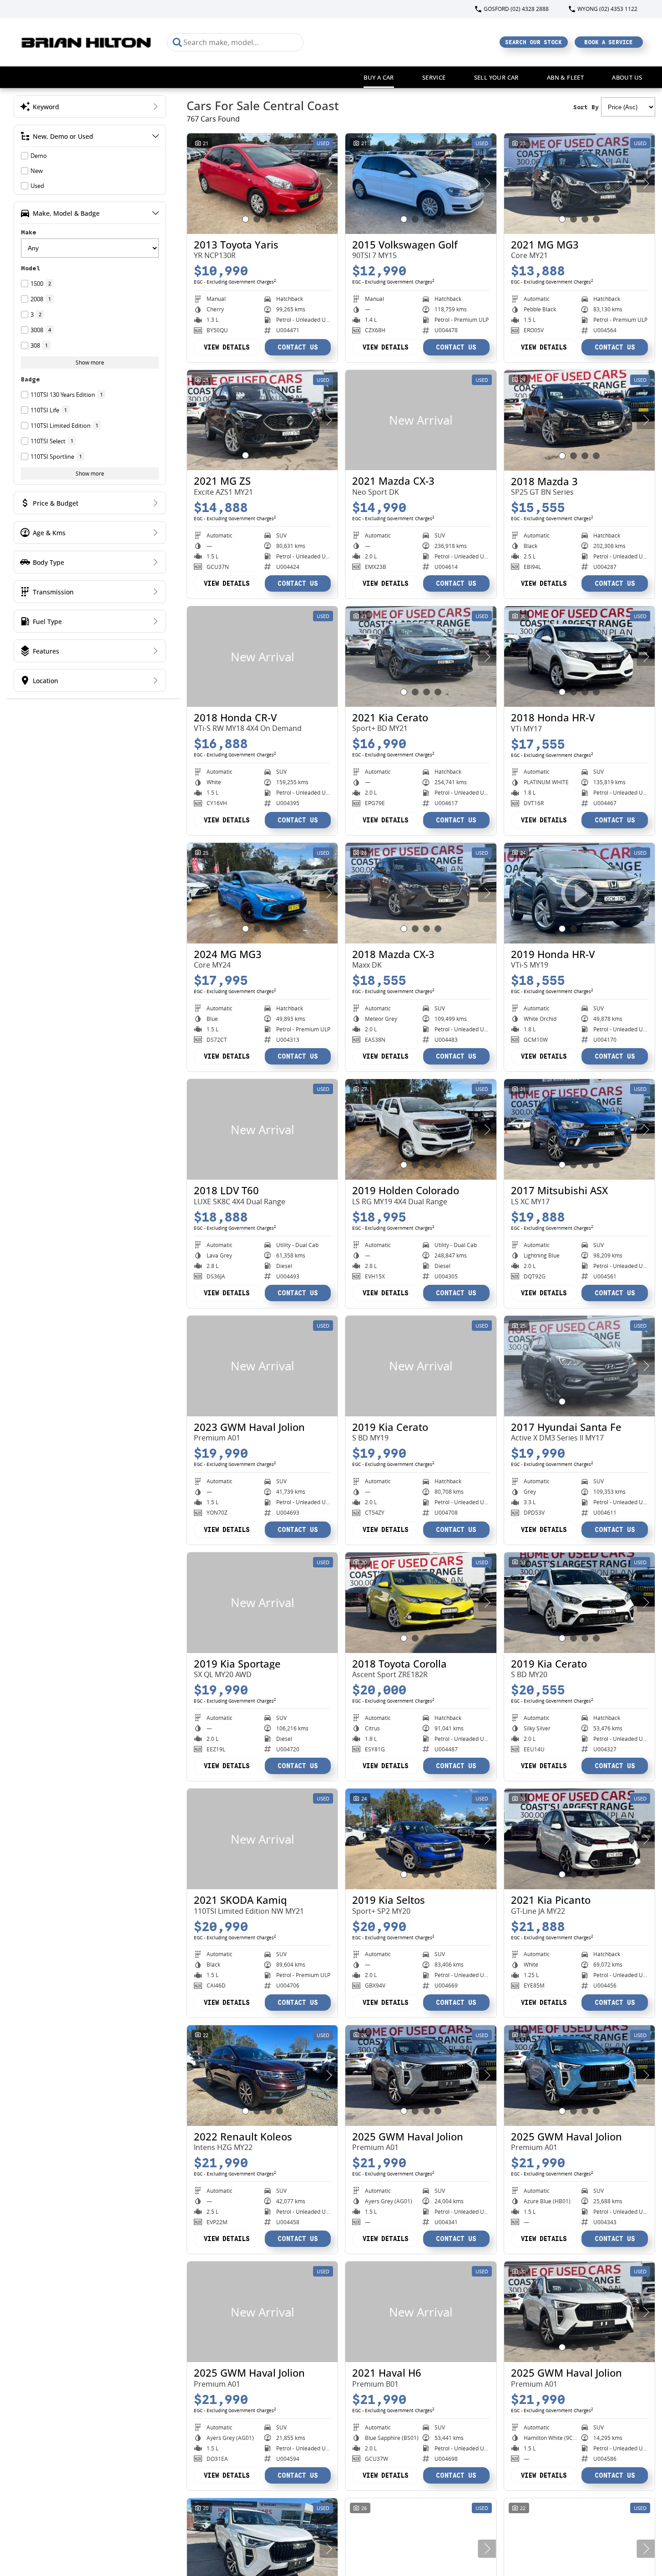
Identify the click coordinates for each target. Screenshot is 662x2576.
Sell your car (496, 77)
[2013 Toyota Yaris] (262, 184)
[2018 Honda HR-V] (579, 657)
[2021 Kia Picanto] (579, 1839)
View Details (227, 347)
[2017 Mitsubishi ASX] (579, 1129)
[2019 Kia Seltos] (421, 1839)
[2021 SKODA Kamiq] (262, 1839)
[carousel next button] (328, 183)
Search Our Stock (533, 42)
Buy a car (379, 77)
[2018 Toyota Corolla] (421, 1603)
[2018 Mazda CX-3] (421, 893)
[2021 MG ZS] (262, 420)
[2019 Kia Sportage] (262, 1603)
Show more (90, 363)
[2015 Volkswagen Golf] (421, 184)
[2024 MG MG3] (262, 893)
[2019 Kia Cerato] (421, 1366)
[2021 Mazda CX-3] (421, 420)
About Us (627, 77)
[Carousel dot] (245, 219)
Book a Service (609, 42)
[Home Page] (87, 42)
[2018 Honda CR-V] (262, 657)
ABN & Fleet (565, 77)
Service (434, 77)
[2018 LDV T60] (262, 1129)
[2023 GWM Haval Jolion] (262, 1366)
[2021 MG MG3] (579, 184)
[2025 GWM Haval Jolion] (421, 2076)
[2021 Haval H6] (421, 2312)
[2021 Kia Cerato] (421, 657)
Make (29, 232)
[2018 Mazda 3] (579, 420)
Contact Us (298, 347)
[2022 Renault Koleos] (262, 2076)
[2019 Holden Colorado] (421, 1129)
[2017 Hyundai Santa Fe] (579, 1366)
